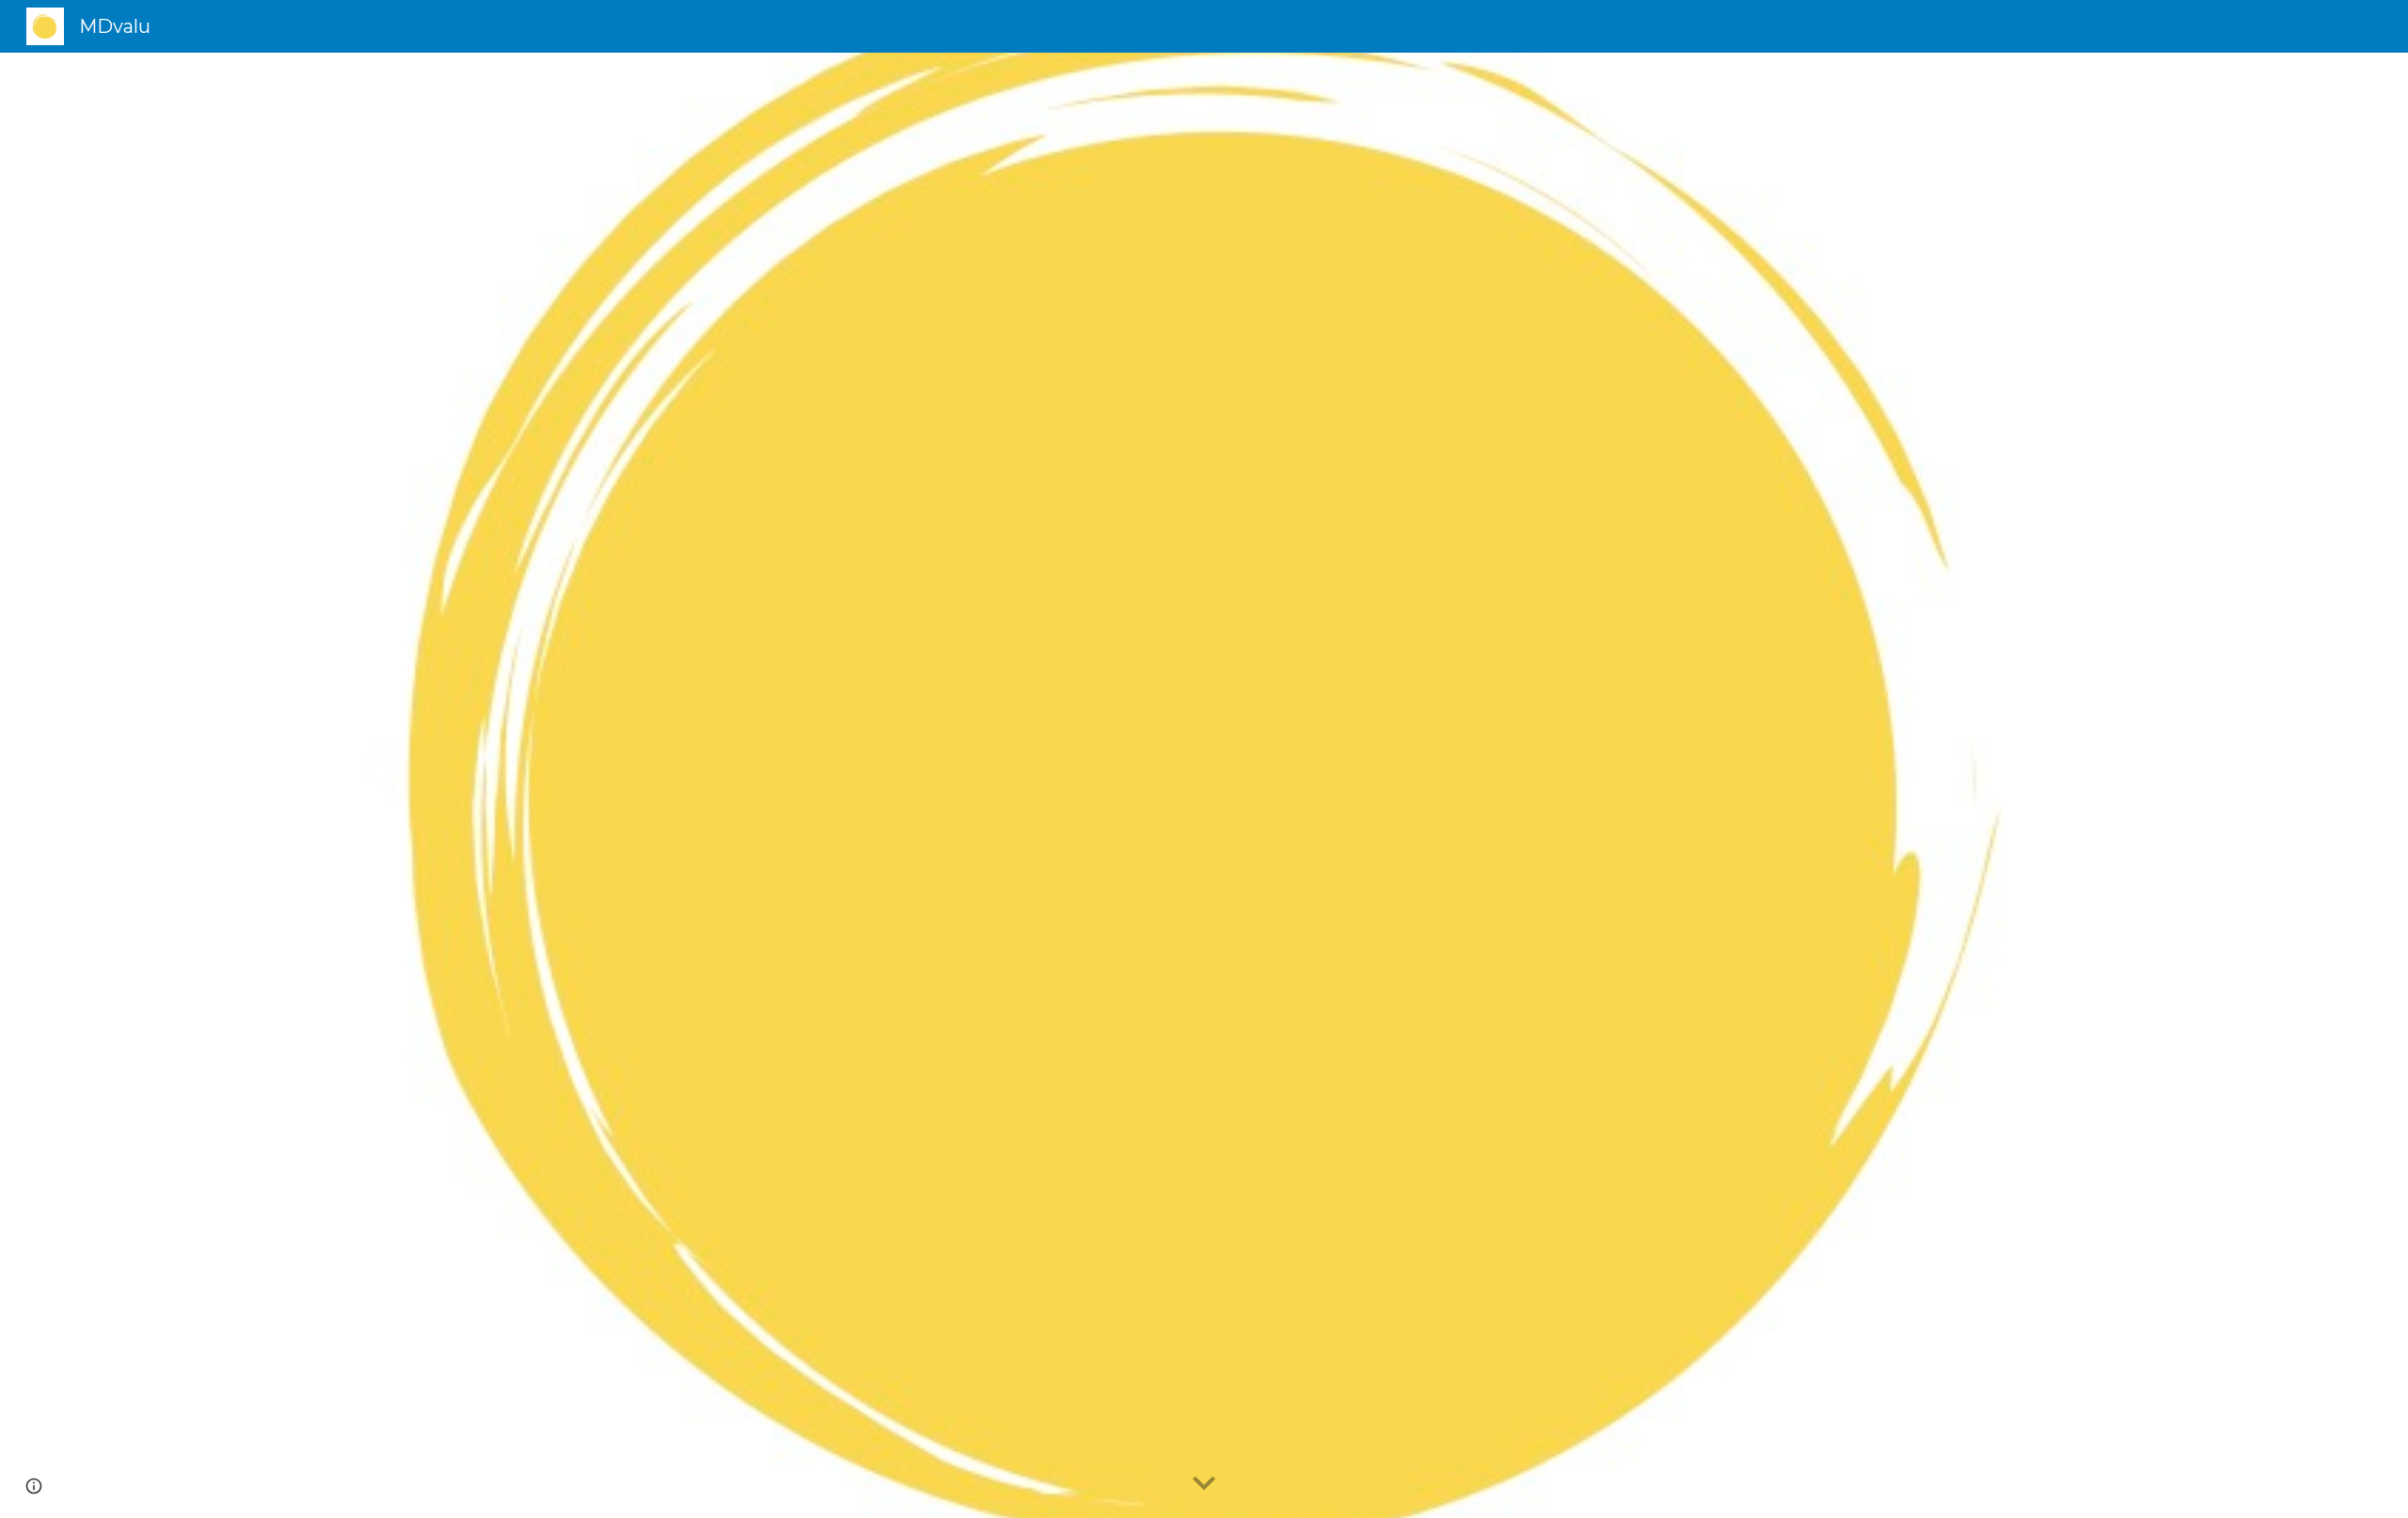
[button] (1204, 1484)
